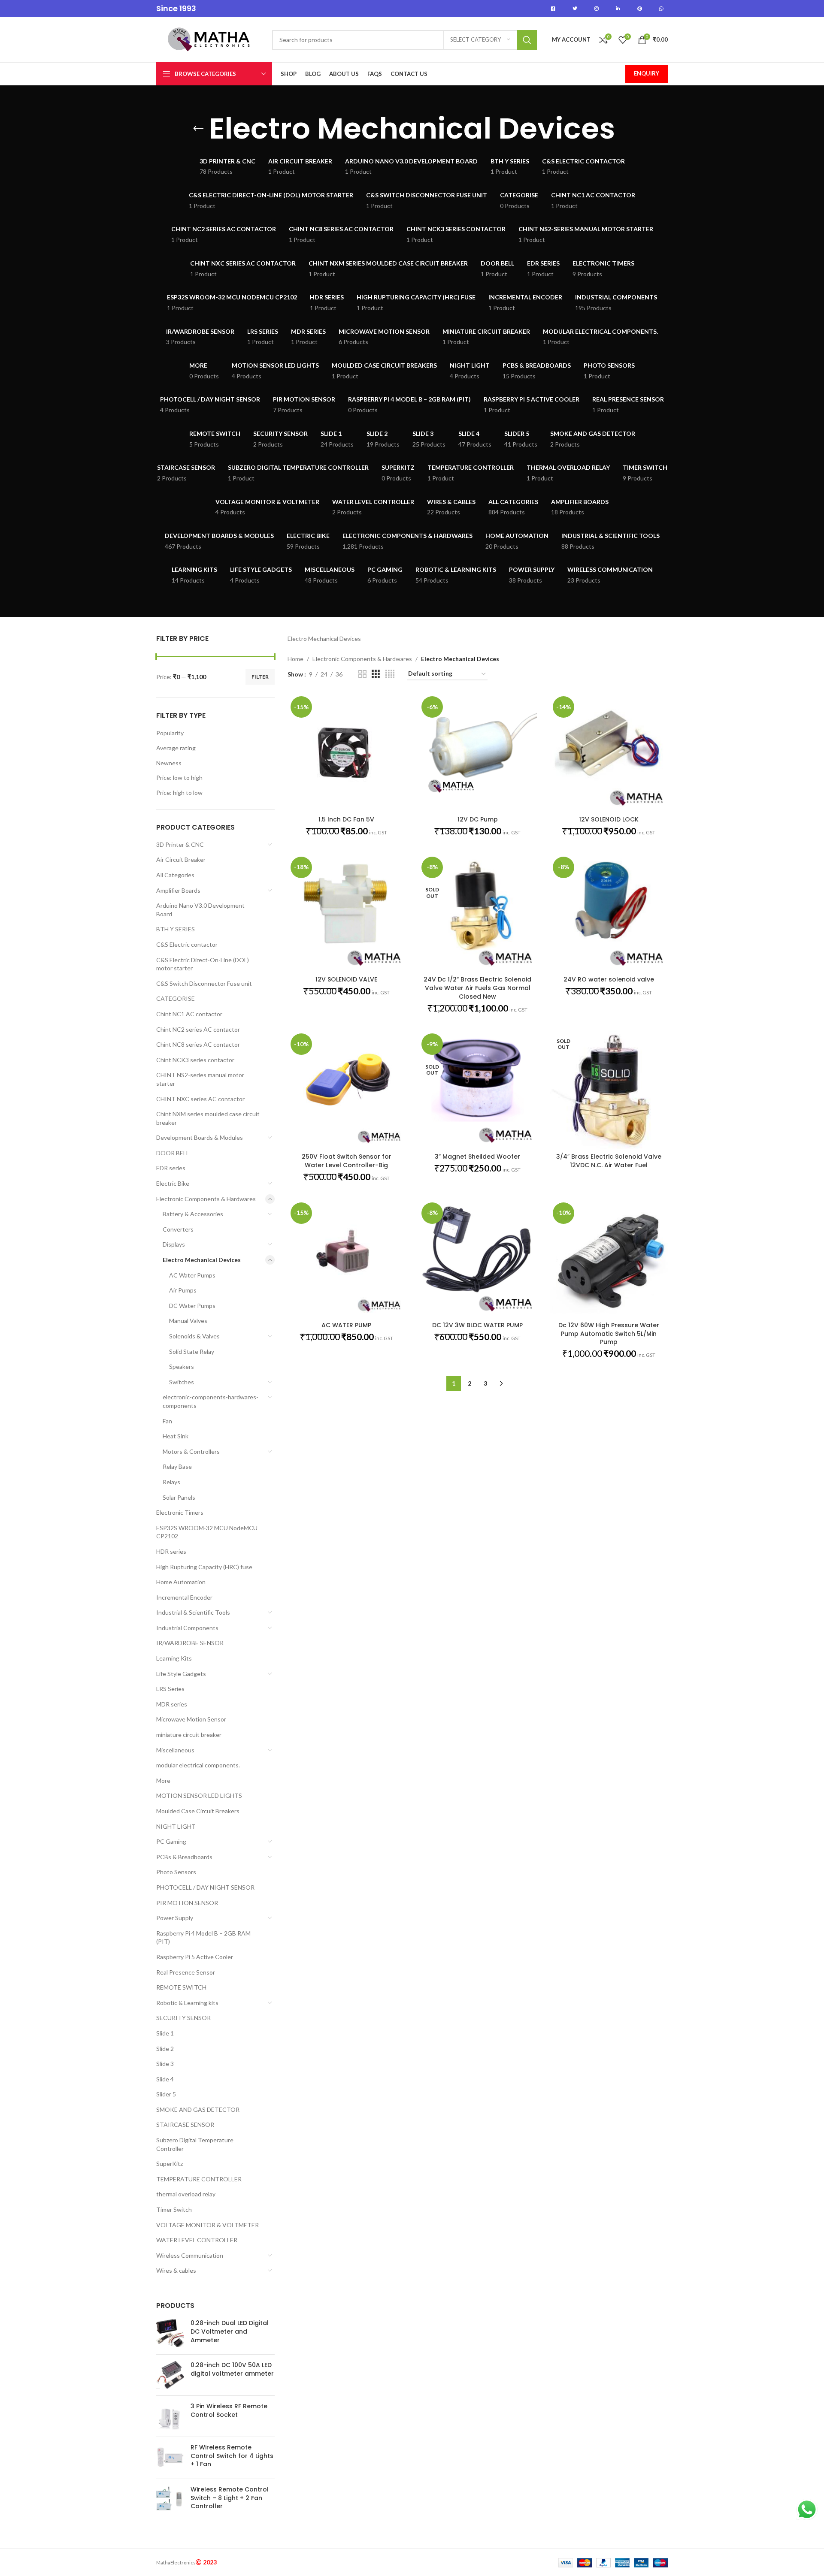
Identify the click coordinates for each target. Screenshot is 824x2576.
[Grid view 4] (390, 674)
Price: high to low (179, 793)
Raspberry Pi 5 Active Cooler (195, 1957)
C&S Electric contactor (187, 944)
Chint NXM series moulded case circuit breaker (208, 1118)
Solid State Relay (192, 1351)
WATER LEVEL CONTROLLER (197, 2240)
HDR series (171, 1551)
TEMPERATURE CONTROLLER (199, 2179)
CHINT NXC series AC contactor (200, 1099)
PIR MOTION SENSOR (187, 1903)
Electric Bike (173, 1183)
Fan (167, 1421)
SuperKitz (170, 2164)
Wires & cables (176, 2270)
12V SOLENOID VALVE (346, 979)
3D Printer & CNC (180, 844)
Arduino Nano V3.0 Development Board (200, 910)
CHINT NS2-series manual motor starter (200, 1079)
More (163, 1780)
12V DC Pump (478, 819)
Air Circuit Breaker (181, 859)
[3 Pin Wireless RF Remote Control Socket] (170, 2416)
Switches (182, 1382)
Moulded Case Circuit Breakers (198, 1811)
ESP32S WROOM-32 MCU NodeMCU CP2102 (207, 1532)
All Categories (175, 875)
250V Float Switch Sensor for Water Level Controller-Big (347, 1161)
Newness (169, 763)
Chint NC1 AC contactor (189, 1014)
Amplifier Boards (178, 890)
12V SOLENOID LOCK (609, 819)
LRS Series (170, 1689)
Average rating (176, 748)
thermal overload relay (186, 2194)
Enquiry (647, 73)
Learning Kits (174, 1658)
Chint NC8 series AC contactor (198, 1044)
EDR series (171, 1168)
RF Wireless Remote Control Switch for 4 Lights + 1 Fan (232, 2456)
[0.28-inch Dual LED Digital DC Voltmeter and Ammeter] (170, 2333)
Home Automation (181, 1582)
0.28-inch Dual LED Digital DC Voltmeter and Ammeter (230, 2331)
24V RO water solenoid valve (609, 979)
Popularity (170, 733)
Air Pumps (183, 1290)
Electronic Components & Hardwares (206, 1199)
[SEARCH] (527, 40)
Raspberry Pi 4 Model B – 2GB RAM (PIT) (203, 1937)
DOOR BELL (173, 1153)
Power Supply (175, 1918)
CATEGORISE (176, 998)
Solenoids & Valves (194, 1336)
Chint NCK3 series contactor (195, 1060)
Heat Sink (176, 1436)
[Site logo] (210, 39)
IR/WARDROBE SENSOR (190, 1643)
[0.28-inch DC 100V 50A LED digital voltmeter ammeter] (170, 2375)
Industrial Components (187, 1628)
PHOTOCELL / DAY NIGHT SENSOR (205, 1887)
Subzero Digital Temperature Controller (195, 2144)
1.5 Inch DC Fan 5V (346, 819)
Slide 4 (165, 2079)
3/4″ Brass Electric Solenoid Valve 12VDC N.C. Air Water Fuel (609, 1161)
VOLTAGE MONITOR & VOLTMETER (208, 2225)
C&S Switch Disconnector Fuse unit (204, 983)
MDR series (172, 1704)
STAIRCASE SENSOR (185, 2125)
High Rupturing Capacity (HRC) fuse (204, 1567)
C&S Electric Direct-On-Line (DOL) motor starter (203, 964)
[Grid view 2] (362, 674)
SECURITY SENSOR (183, 2018)
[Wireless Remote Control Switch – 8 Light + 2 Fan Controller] (170, 2500)
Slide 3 (165, 2064)
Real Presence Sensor (186, 1972)
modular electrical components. (198, 1765)
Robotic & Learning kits (187, 2003)
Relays (171, 1482)
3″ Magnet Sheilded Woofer (477, 1157)
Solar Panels (179, 1497)
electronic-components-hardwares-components (211, 1401)
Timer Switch (174, 2209)
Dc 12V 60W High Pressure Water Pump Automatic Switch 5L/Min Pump (609, 1333)
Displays (174, 1244)
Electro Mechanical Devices (202, 1260)
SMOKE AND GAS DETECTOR (198, 2109)
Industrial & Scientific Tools (193, 1612)
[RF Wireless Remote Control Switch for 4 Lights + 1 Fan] (170, 2458)
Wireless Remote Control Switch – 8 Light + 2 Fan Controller (230, 2498)
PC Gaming (171, 1841)
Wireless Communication (190, 2255)
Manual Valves (188, 1321)
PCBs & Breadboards (184, 1857)
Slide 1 (165, 2033)
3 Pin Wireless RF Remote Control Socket (229, 2411)
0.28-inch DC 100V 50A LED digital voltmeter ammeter (232, 2369)
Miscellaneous (175, 1750)
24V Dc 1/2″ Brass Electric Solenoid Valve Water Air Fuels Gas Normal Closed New (477, 988)
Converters (178, 1229)
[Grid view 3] (376, 674)
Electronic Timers (180, 1512)
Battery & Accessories (193, 1214)
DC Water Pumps (192, 1306)
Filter (260, 677)
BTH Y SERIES (176, 929)
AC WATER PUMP (346, 1325)
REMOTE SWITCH (181, 1987)
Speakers (182, 1367)
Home (295, 659)
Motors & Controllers (191, 1451)
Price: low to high (179, 778)
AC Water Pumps (192, 1275)
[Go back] (198, 129)
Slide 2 (165, 2049)
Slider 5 (166, 2094)
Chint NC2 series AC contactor (198, 1029)
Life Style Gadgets (181, 1674)
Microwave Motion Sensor (191, 1719)
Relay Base (177, 1466)
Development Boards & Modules (200, 1137)
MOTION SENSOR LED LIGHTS (199, 1795)
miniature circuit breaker (189, 1735)
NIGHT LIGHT (176, 1826)
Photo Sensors (176, 1872)
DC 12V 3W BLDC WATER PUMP (477, 1325)
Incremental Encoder (184, 1597)
